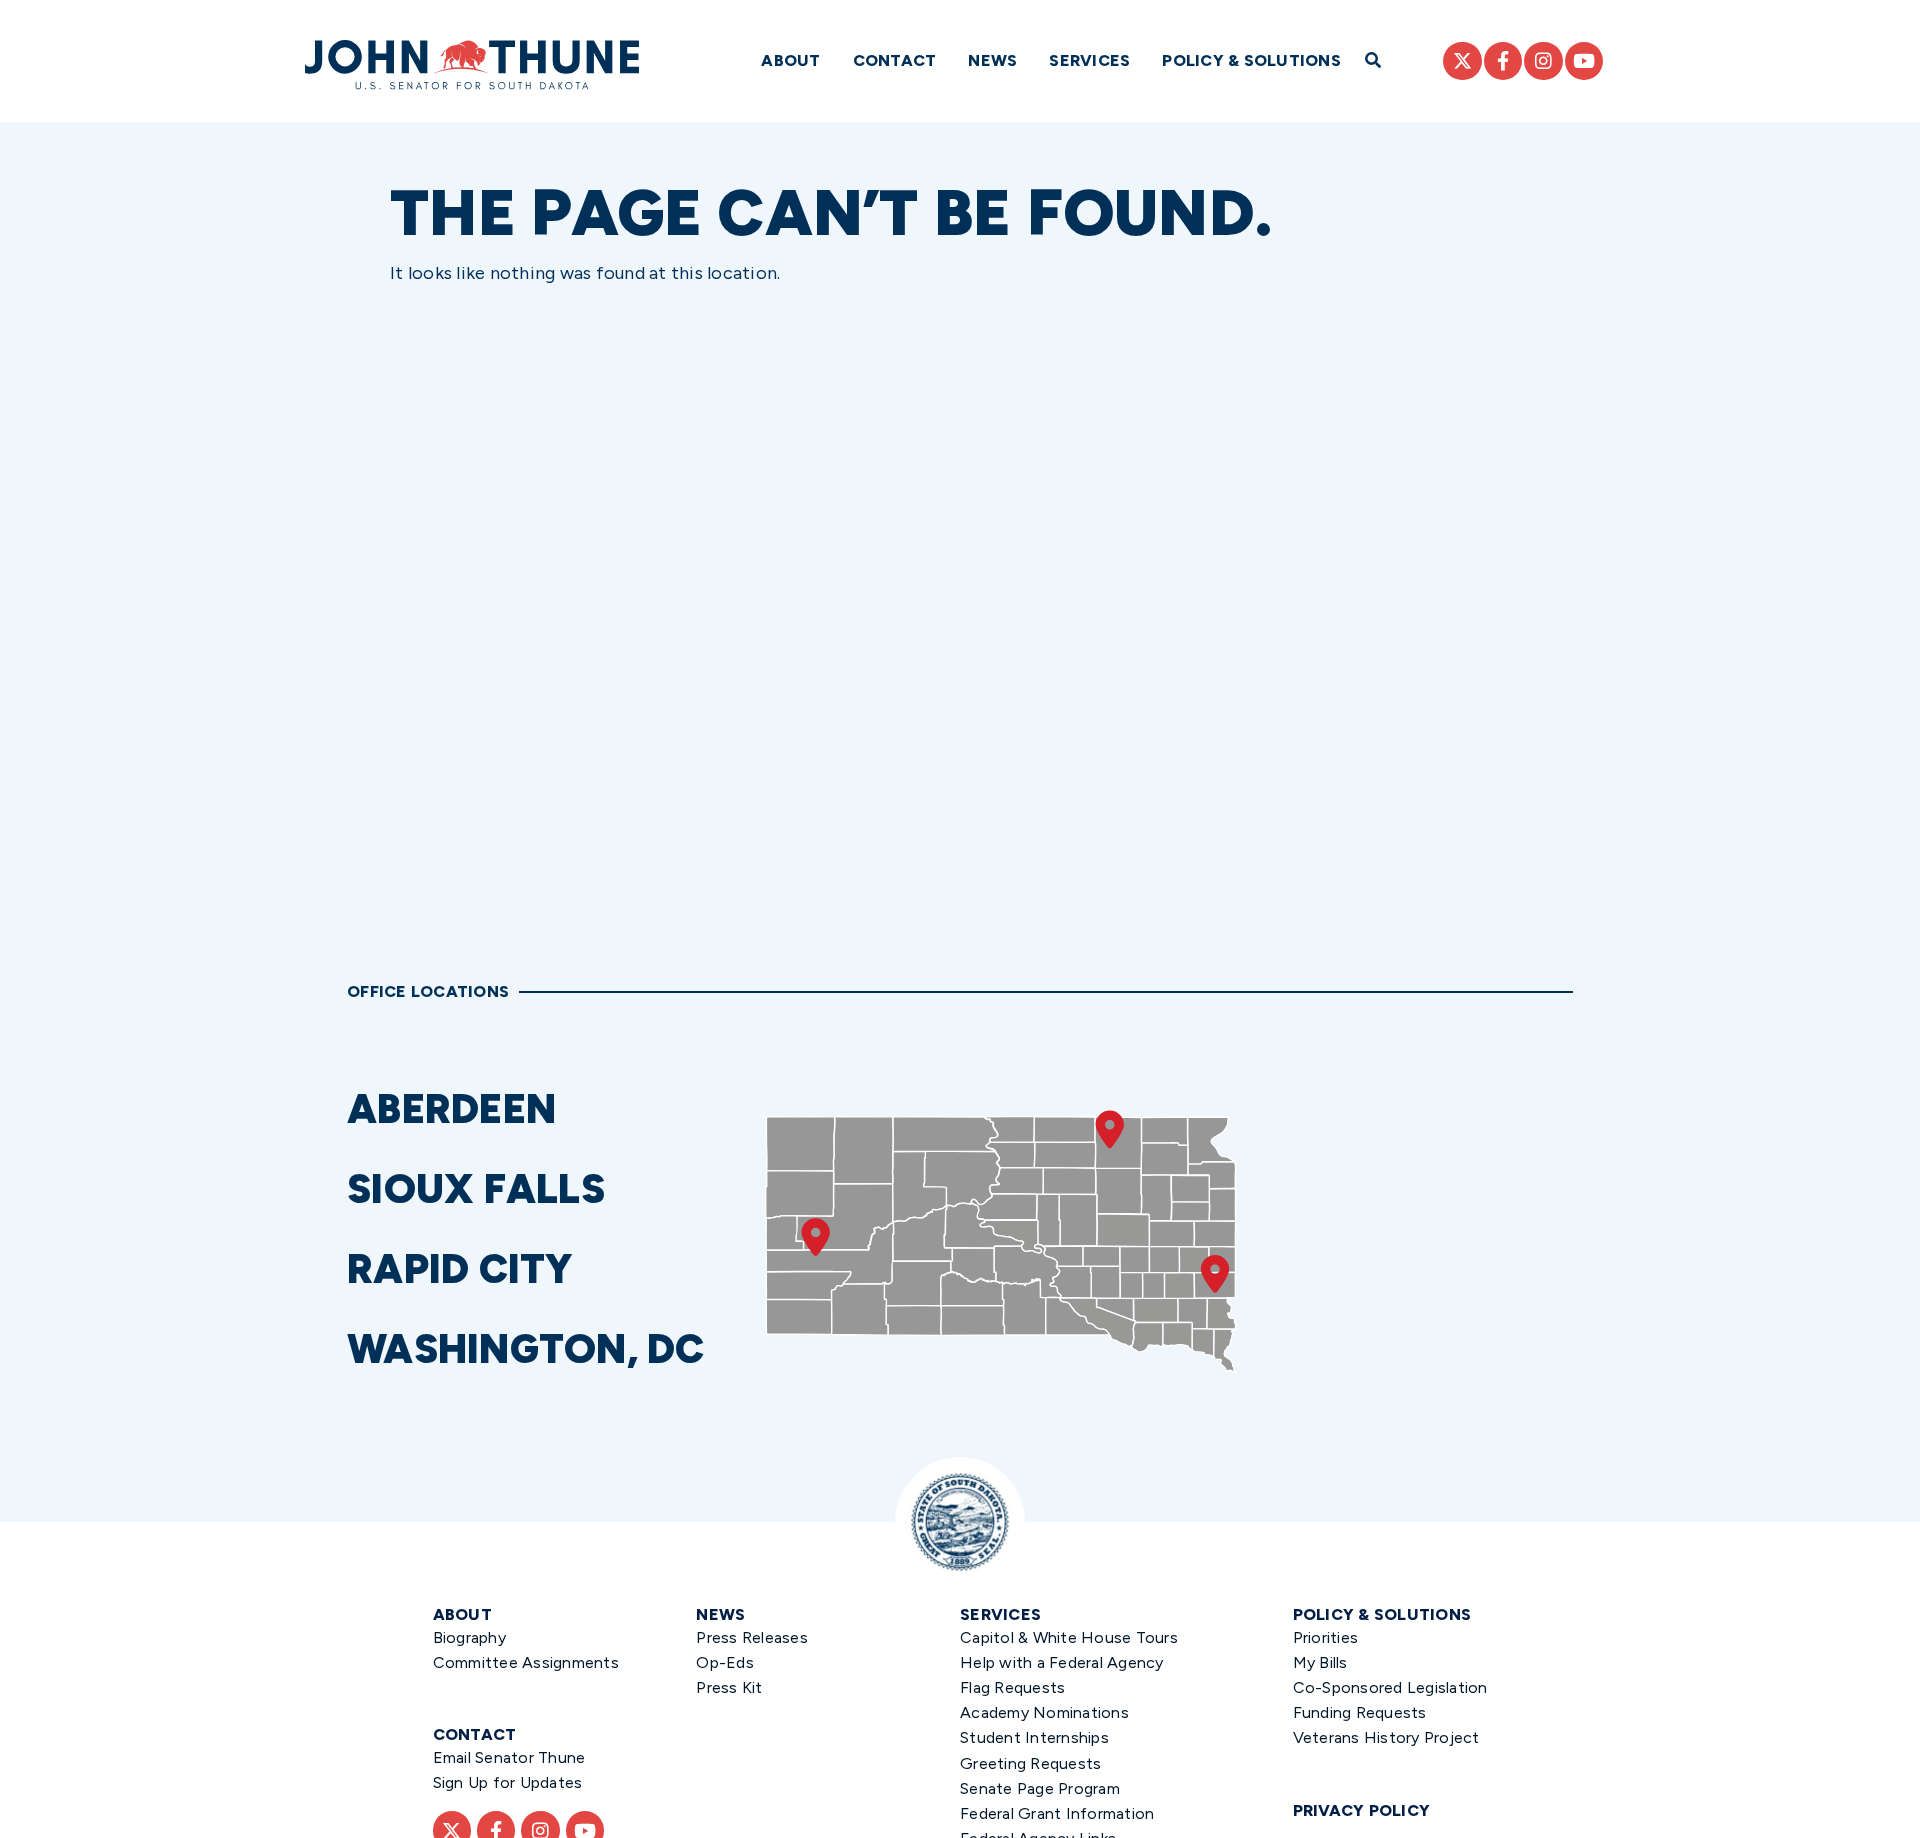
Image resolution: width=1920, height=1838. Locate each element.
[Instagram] (1543, 61)
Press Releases (752, 1637)
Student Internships (1034, 1737)
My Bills (1320, 1662)
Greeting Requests (1030, 1763)
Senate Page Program (1040, 1788)
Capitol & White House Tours (1069, 1637)
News (992, 60)
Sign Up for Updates (508, 1782)
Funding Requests (1360, 1712)
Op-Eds (725, 1662)
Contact (895, 60)
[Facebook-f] (1503, 61)
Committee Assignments (526, 1662)
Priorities (1326, 1637)
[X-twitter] (1462, 61)
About (790, 60)
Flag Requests (1012, 1687)
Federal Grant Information (1057, 1813)
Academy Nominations (1044, 1712)
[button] (547, 1109)
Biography (469, 1637)
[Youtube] (1584, 61)
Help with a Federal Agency (1062, 1662)
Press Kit (729, 1687)
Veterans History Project (1386, 1737)
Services (1089, 60)
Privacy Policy (1362, 1810)
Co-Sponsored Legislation (1390, 1687)
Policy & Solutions (1251, 60)
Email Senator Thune (509, 1757)
